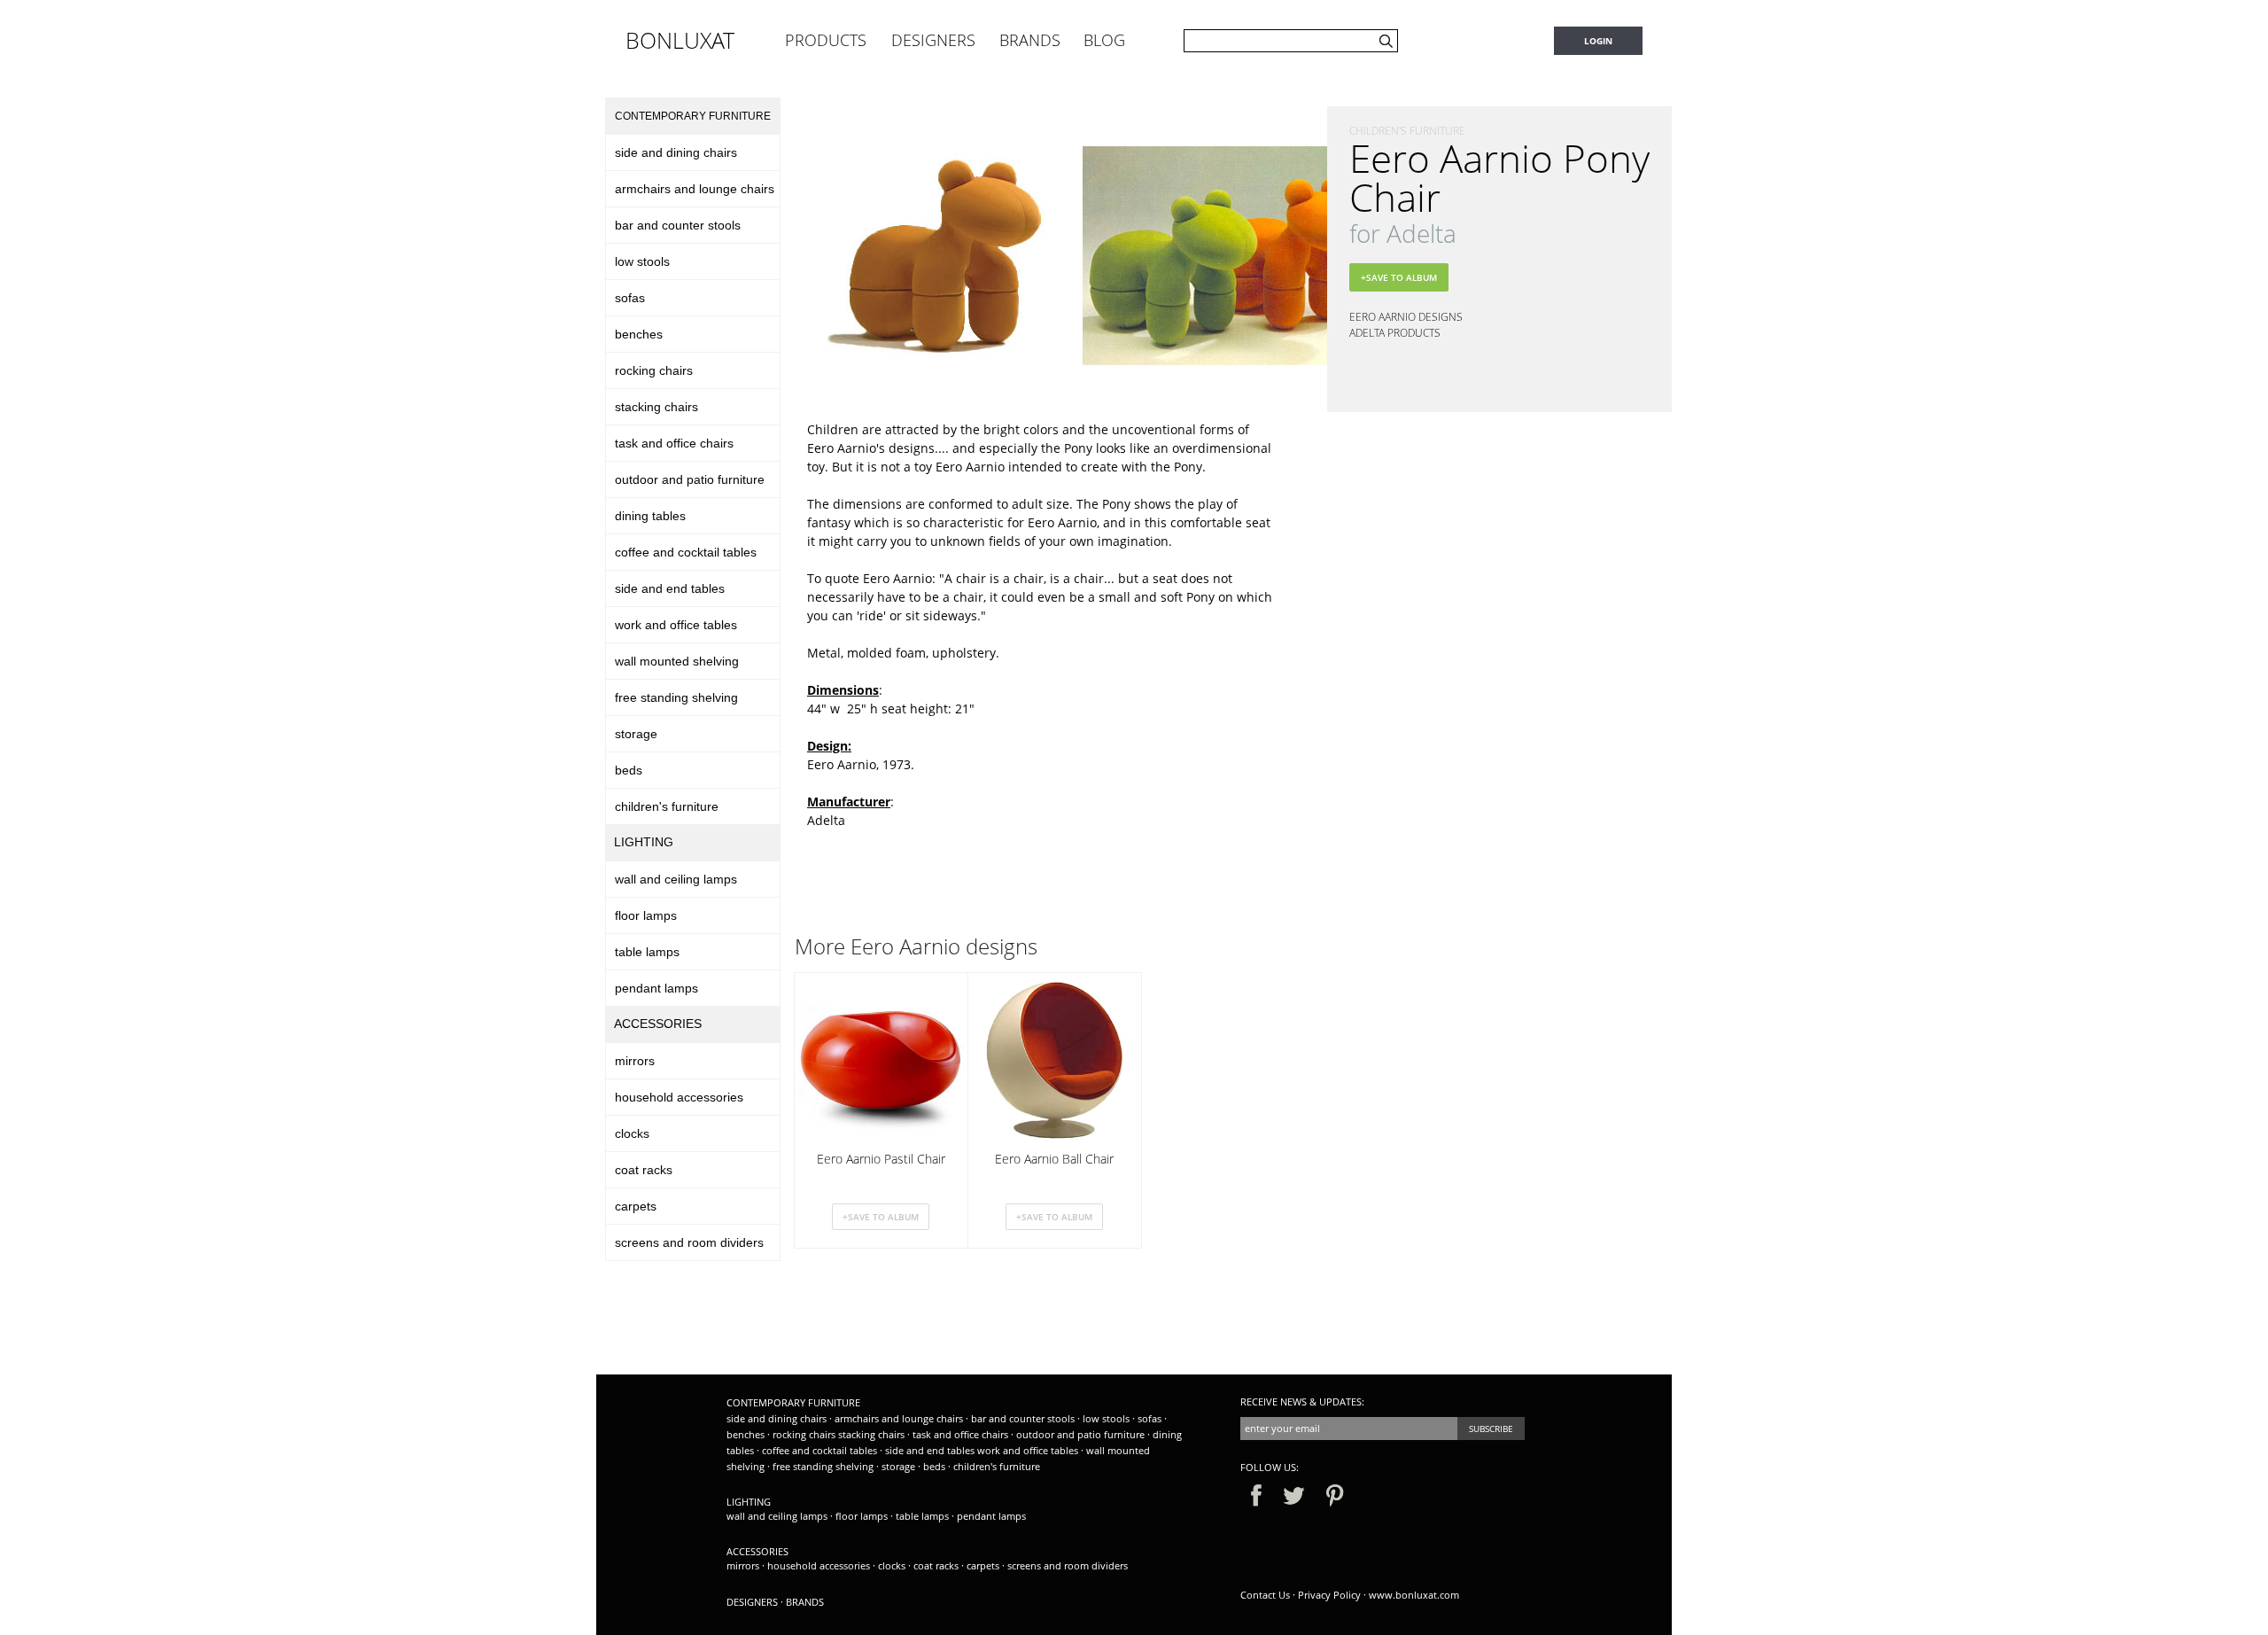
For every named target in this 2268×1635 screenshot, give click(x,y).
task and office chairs (674, 443)
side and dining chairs (676, 152)
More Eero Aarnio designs (916, 946)
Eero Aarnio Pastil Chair (881, 1159)
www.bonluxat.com (1414, 1595)
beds (629, 770)
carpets (636, 1206)
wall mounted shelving (677, 661)
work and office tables (676, 625)
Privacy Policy (1329, 1595)
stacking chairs (656, 407)
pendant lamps (656, 988)
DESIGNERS (933, 40)
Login (1598, 41)
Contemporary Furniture (693, 116)
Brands (805, 1602)
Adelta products (1395, 333)
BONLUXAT (680, 40)
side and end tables (670, 588)
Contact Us (1265, 1595)
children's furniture (667, 806)
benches (639, 334)
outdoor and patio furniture (690, 479)
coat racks (644, 1170)
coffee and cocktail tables (686, 552)
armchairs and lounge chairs (695, 189)
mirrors (635, 1061)
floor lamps (646, 915)
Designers (752, 1602)
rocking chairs (654, 370)
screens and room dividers (689, 1242)
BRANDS (1030, 40)
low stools (642, 261)
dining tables (650, 516)
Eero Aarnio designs (1406, 317)
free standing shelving (676, 697)
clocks (632, 1133)
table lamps (647, 952)
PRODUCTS (826, 40)
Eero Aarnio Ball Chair (1054, 1159)
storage (636, 734)
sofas (630, 298)
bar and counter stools (678, 225)
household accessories (679, 1097)
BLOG (1104, 40)
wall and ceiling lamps (676, 879)
